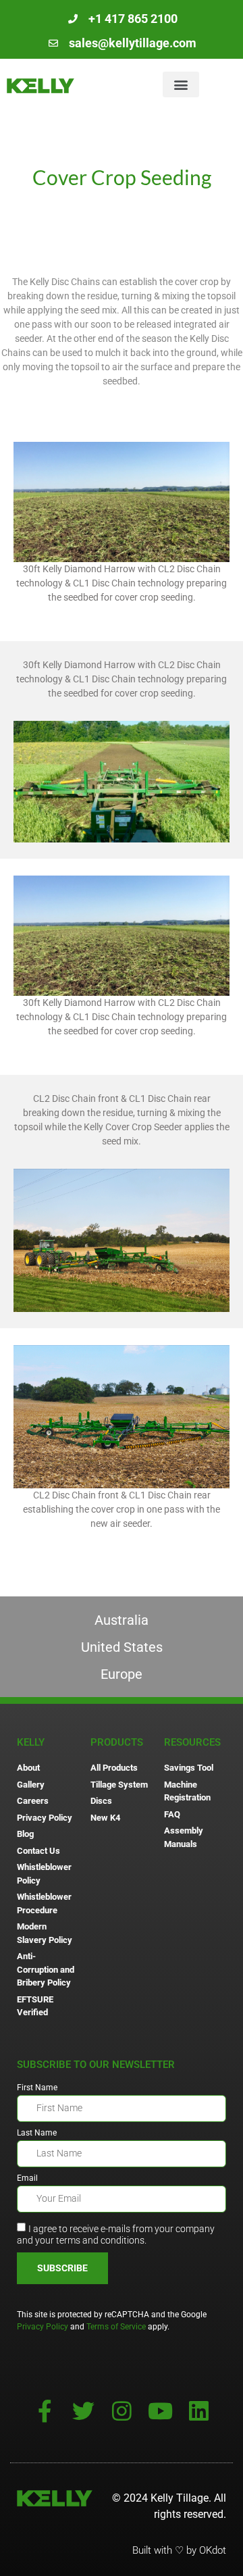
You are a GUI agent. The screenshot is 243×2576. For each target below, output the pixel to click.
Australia (122, 1620)
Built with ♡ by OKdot (179, 2550)
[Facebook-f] (45, 2411)
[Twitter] (83, 2411)
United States (122, 1647)
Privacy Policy (43, 2327)
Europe (122, 1674)
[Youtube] (160, 2411)
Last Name (37, 2133)
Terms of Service (116, 2327)
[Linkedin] (199, 2411)
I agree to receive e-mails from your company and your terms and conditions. (116, 2234)
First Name (37, 2088)
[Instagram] (122, 2411)
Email (27, 2178)
